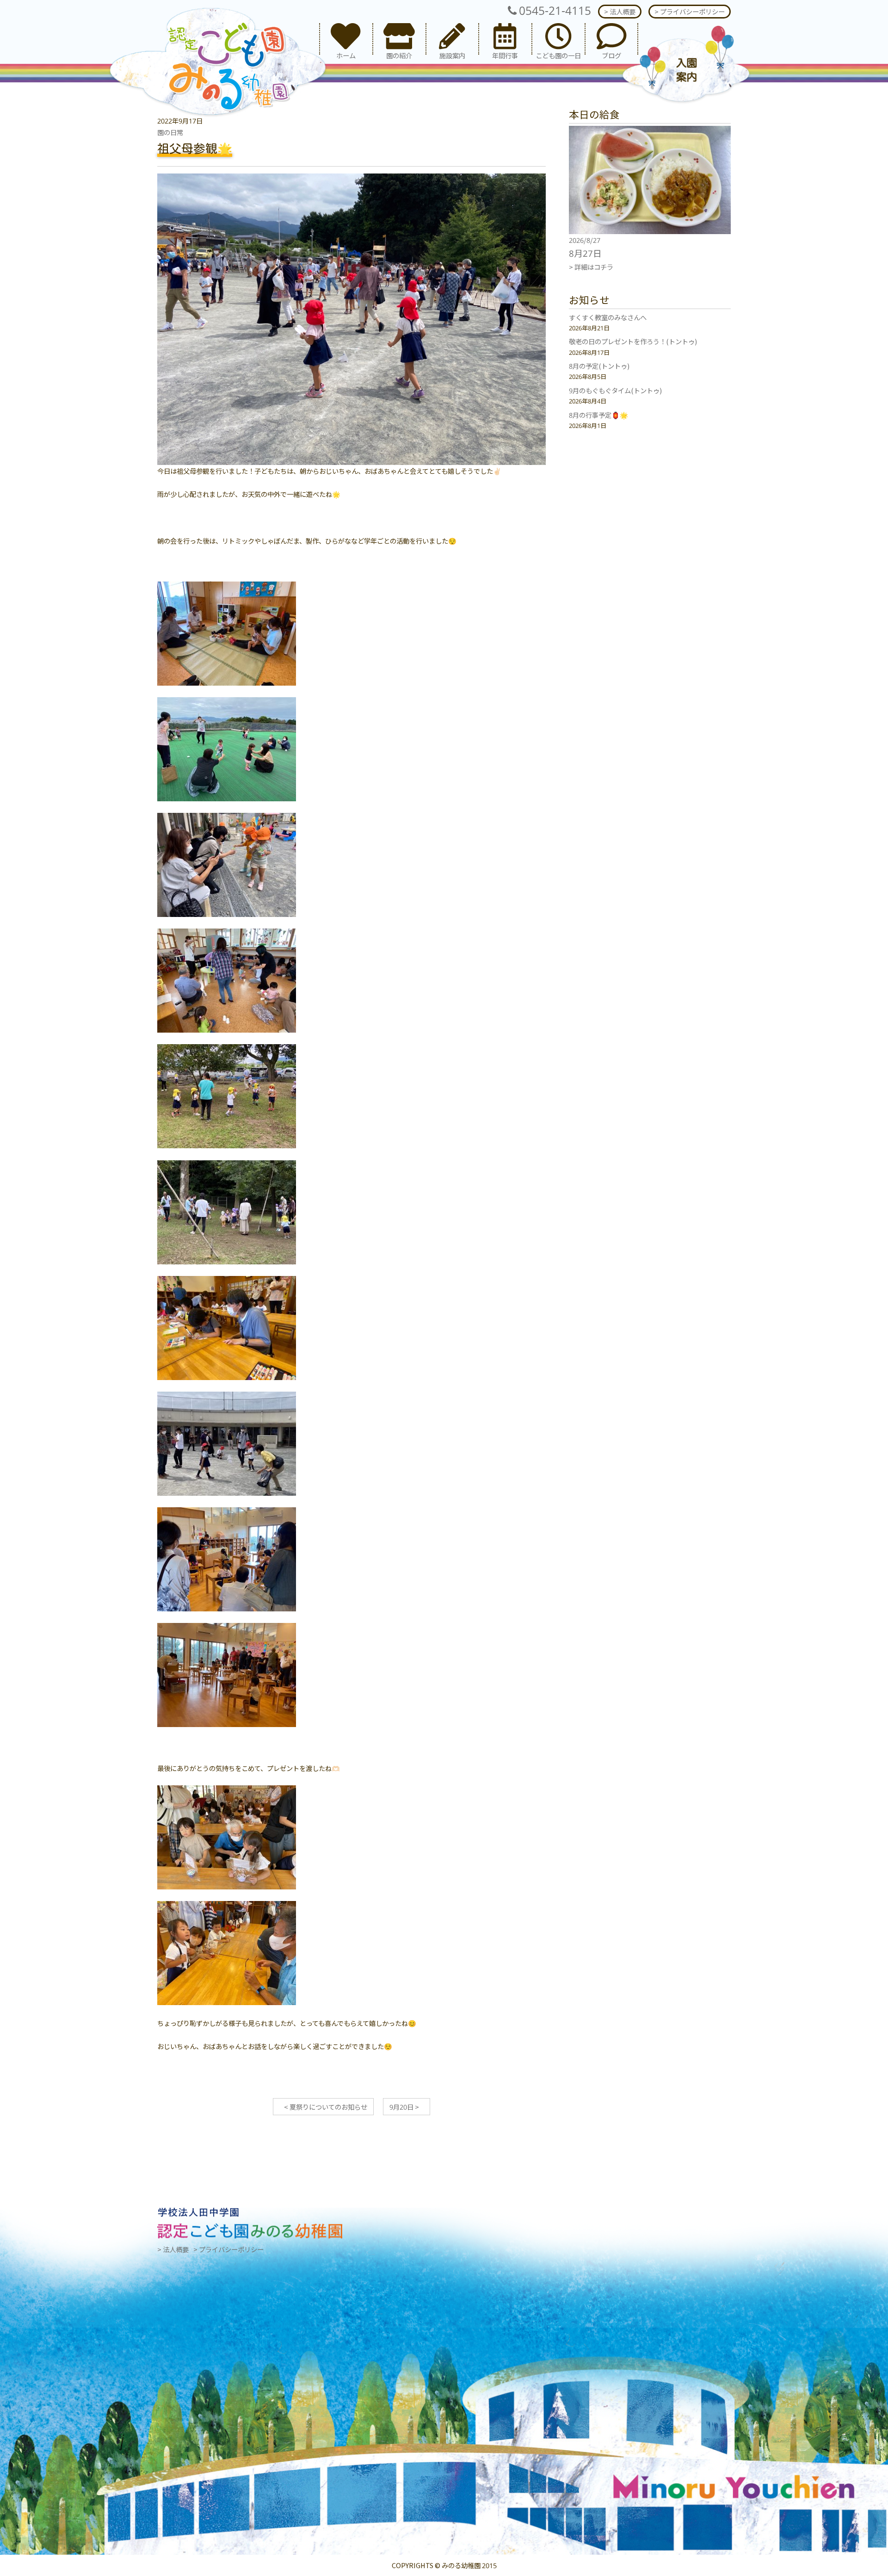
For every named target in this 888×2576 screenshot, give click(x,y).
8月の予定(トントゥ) (599, 366)
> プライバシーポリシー (690, 11)
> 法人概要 (620, 11)
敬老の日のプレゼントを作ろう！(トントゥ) (633, 341)
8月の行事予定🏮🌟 (598, 415)
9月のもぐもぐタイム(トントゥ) (615, 390)
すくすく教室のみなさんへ (608, 317)
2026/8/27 (585, 240)
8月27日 (585, 253)
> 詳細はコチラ (591, 267)
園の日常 (170, 132)
